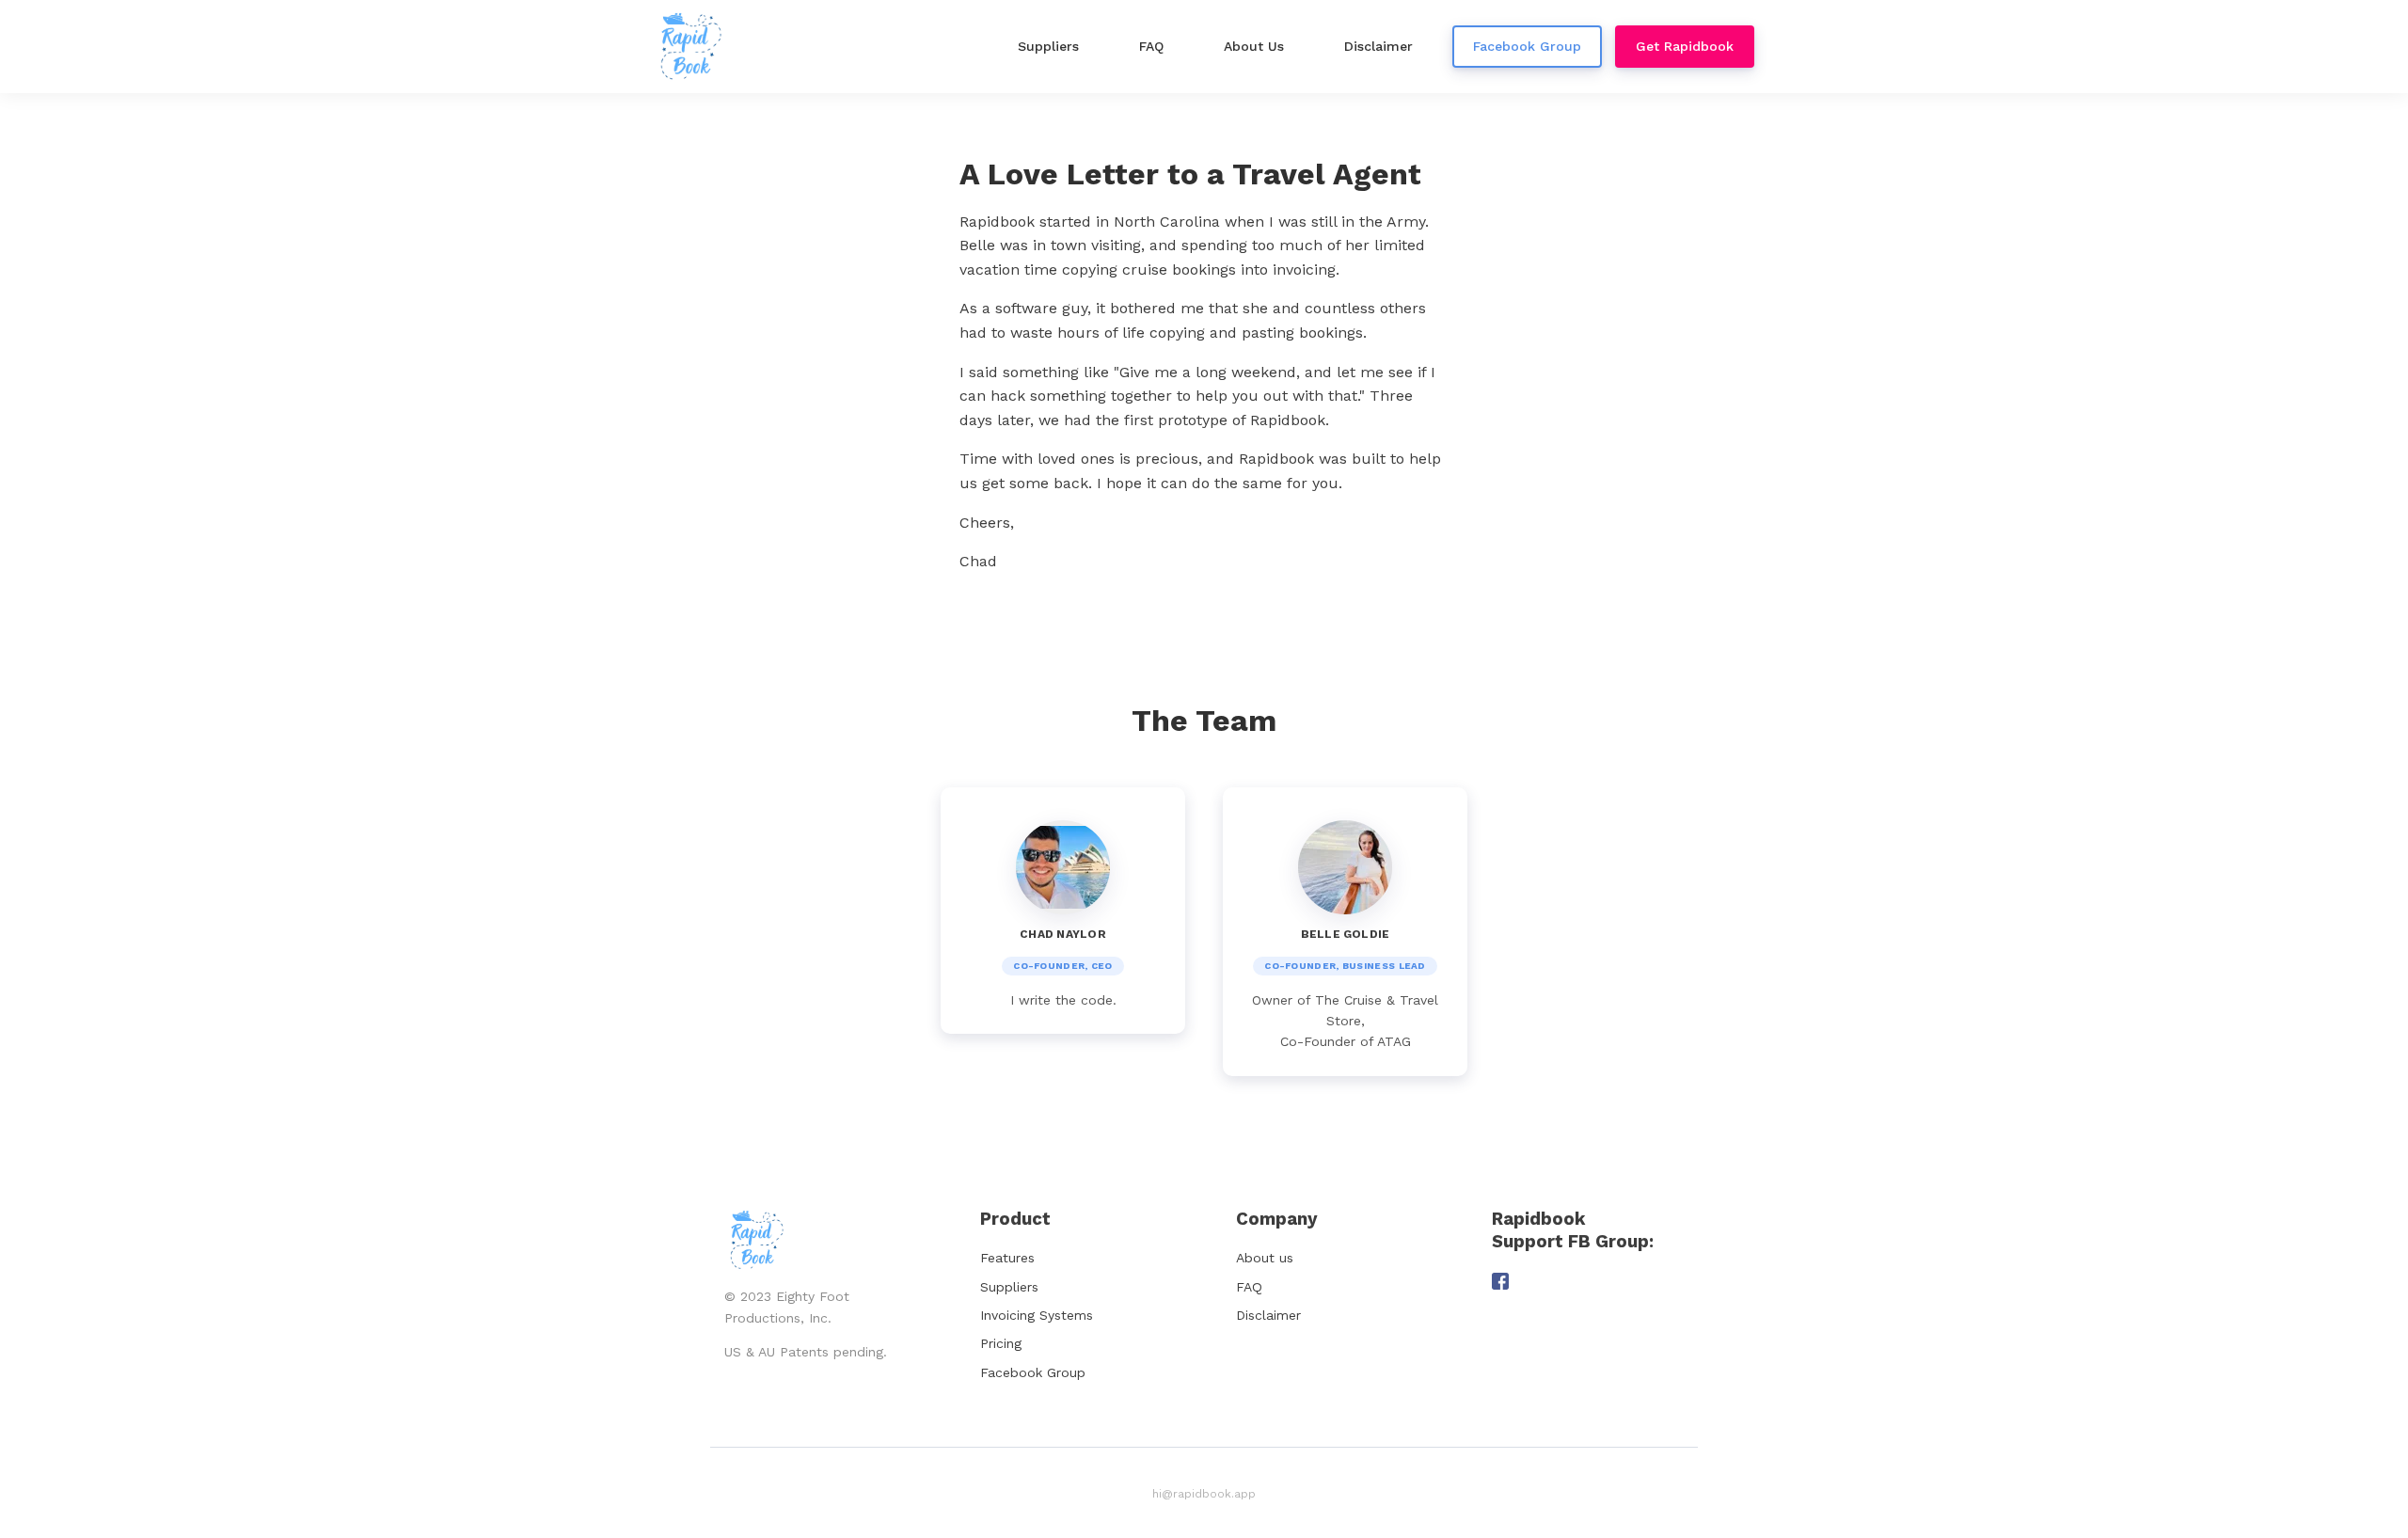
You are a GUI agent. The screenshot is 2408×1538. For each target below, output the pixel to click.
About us (1265, 1258)
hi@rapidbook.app (1204, 1494)
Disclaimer (1268, 1315)
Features (1007, 1258)
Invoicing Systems (1037, 1315)
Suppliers (1009, 1287)
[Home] (696, 47)
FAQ (1249, 1287)
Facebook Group (1033, 1372)
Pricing (1001, 1343)
